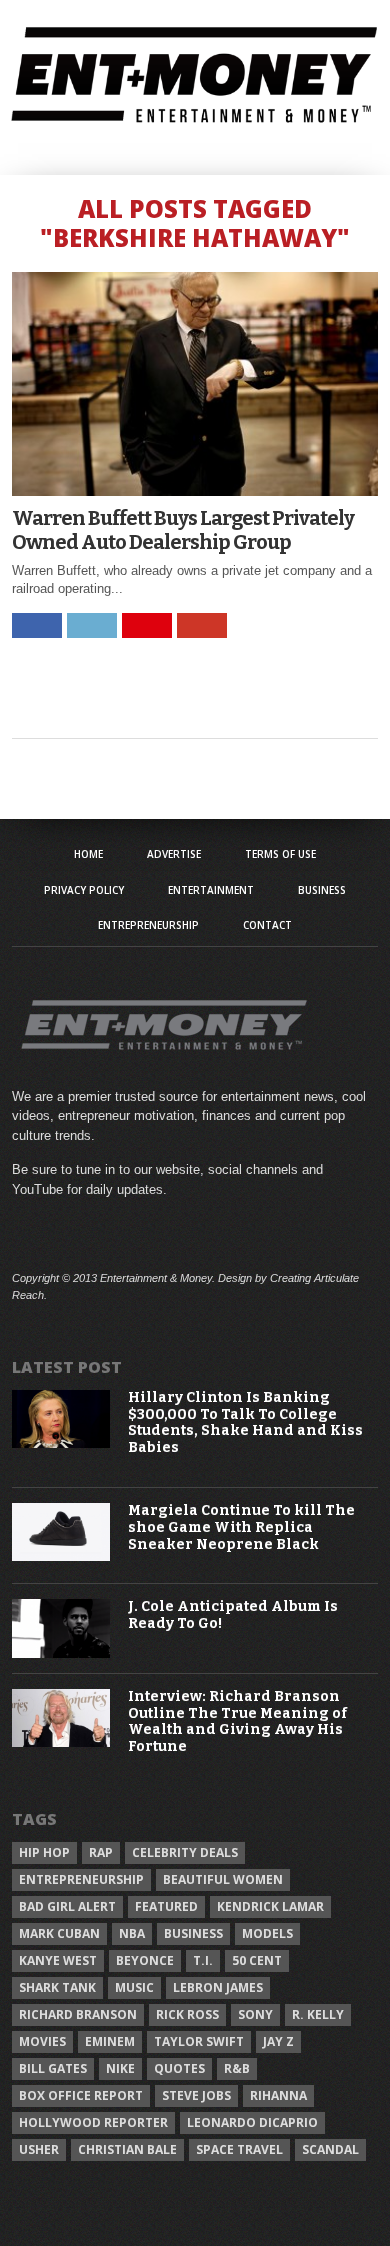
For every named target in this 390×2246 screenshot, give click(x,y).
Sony (255, 2014)
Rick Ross (187, 2014)
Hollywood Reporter (93, 2122)
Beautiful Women (223, 1879)
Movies (42, 2041)
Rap (101, 1852)
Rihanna (278, 2095)
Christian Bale (127, 2149)
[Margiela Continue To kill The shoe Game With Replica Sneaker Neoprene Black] (61, 1556)
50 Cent (257, 1960)
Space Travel (239, 2149)
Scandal (330, 2149)
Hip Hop (44, 1852)
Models (267, 1933)
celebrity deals (185, 1852)
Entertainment (211, 890)
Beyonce (145, 1960)
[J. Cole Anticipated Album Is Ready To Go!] (61, 1653)
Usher (39, 2149)
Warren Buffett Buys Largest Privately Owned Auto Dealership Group (183, 530)
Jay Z (278, 2041)
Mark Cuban (59, 1933)
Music (134, 1987)
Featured (166, 1906)
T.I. (203, 1960)
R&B (237, 2068)
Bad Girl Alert (67, 1906)
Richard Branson (78, 2014)
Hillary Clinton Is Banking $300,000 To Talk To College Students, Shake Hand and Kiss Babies (245, 1423)
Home (88, 854)
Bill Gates (53, 2068)
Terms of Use (280, 854)
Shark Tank (57, 1987)
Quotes (179, 2068)
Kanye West (58, 1960)
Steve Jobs (196, 2095)
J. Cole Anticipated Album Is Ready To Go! (233, 1615)
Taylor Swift (199, 2041)
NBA (132, 1933)
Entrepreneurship (148, 925)
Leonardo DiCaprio (252, 2122)
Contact (267, 925)
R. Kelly (318, 2014)
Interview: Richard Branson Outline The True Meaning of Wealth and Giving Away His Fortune (237, 1722)
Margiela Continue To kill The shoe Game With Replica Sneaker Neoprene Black (241, 1528)
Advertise (174, 854)
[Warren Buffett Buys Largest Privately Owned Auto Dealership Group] (195, 490)
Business (322, 890)
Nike (120, 2068)
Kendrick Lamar (270, 1906)
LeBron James (218, 1987)
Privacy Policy (84, 890)
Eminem (110, 2041)
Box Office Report (81, 2095)
